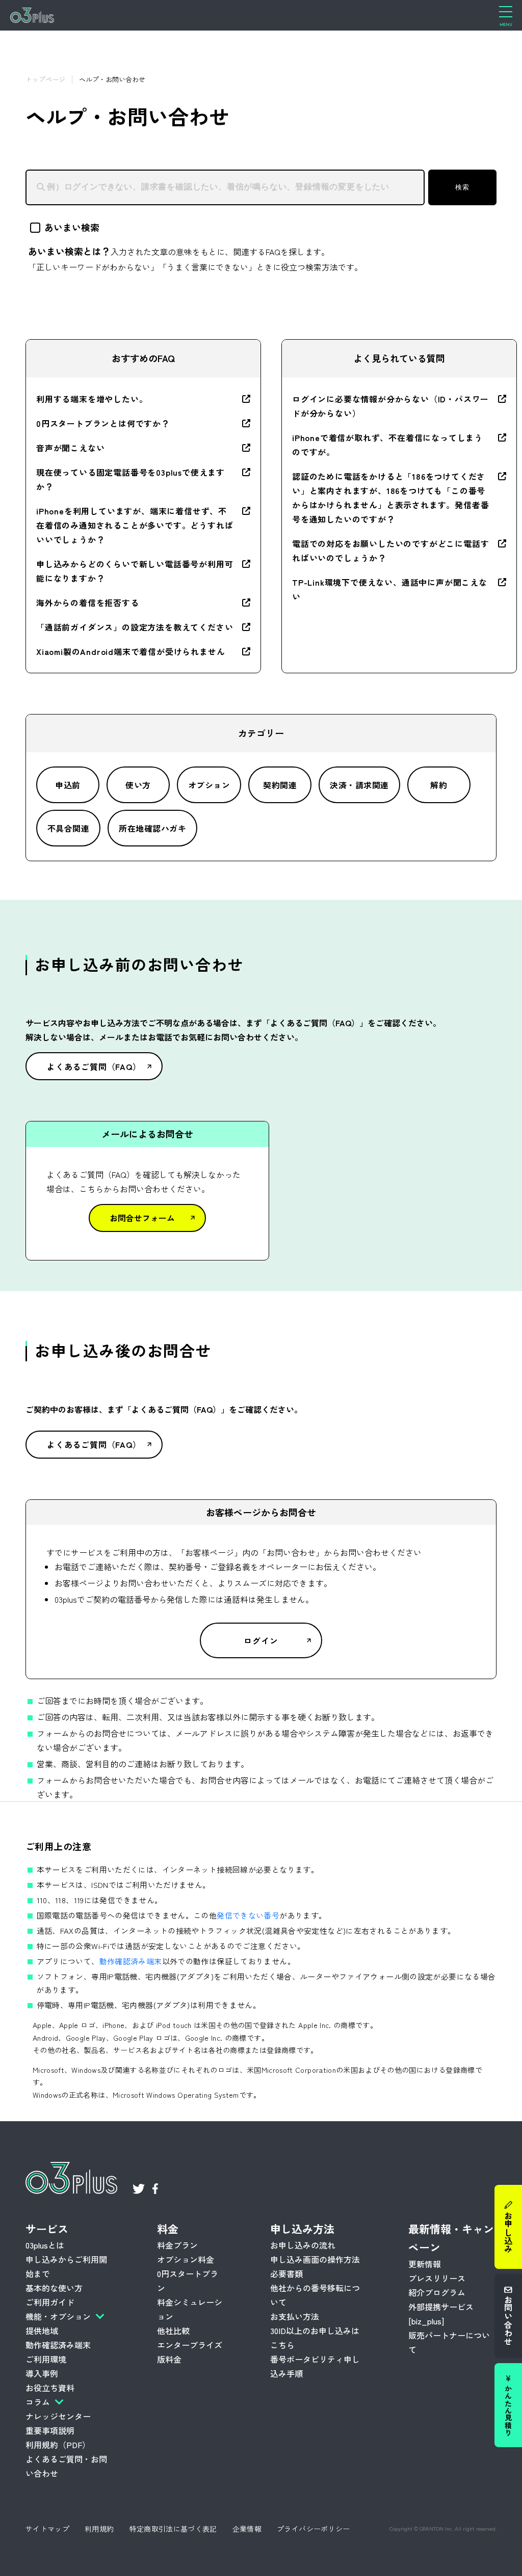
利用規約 (99, 2529)
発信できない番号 (248, 1915)
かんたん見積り (508, 2410)
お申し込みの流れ (303, 2245)
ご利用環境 (46, 2359)
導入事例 (42, 2373)
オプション (209, 785)
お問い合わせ (508, 2320)
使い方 (138, 785)
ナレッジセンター (58, 2416)
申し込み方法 (302, 2229)
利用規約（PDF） (58, 2445)
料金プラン (177, 2245)
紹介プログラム (437, 2292)
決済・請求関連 (359, 785)
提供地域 (42, 2331)
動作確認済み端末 (131, 1961)
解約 (439, 785)
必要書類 (286, 2273)
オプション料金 (186, 2259)
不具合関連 (68, 828)
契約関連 (280, 785)
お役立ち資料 (50, 2388)
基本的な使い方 (54, 2288)
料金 (168, 2229)
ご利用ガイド (50, 2302)
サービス (47, 2229)
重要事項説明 (50, 2430)
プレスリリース (437, 2278)
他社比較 (173, 2331)
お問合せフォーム (142, 1218)
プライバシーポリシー (314, 2529)
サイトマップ (47, 2529)
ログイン (261, 1640)
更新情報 (425, 2264)
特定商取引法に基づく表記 (173, 2529)
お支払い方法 (295, 2316)
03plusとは (45, 2245)
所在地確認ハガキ (152, 828)
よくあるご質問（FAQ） (94, 1066)
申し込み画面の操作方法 (315, 2259)
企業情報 (247, 2529)
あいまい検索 (72, 227)
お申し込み (508, 2232)
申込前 (68, 785)
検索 (462, 187)
